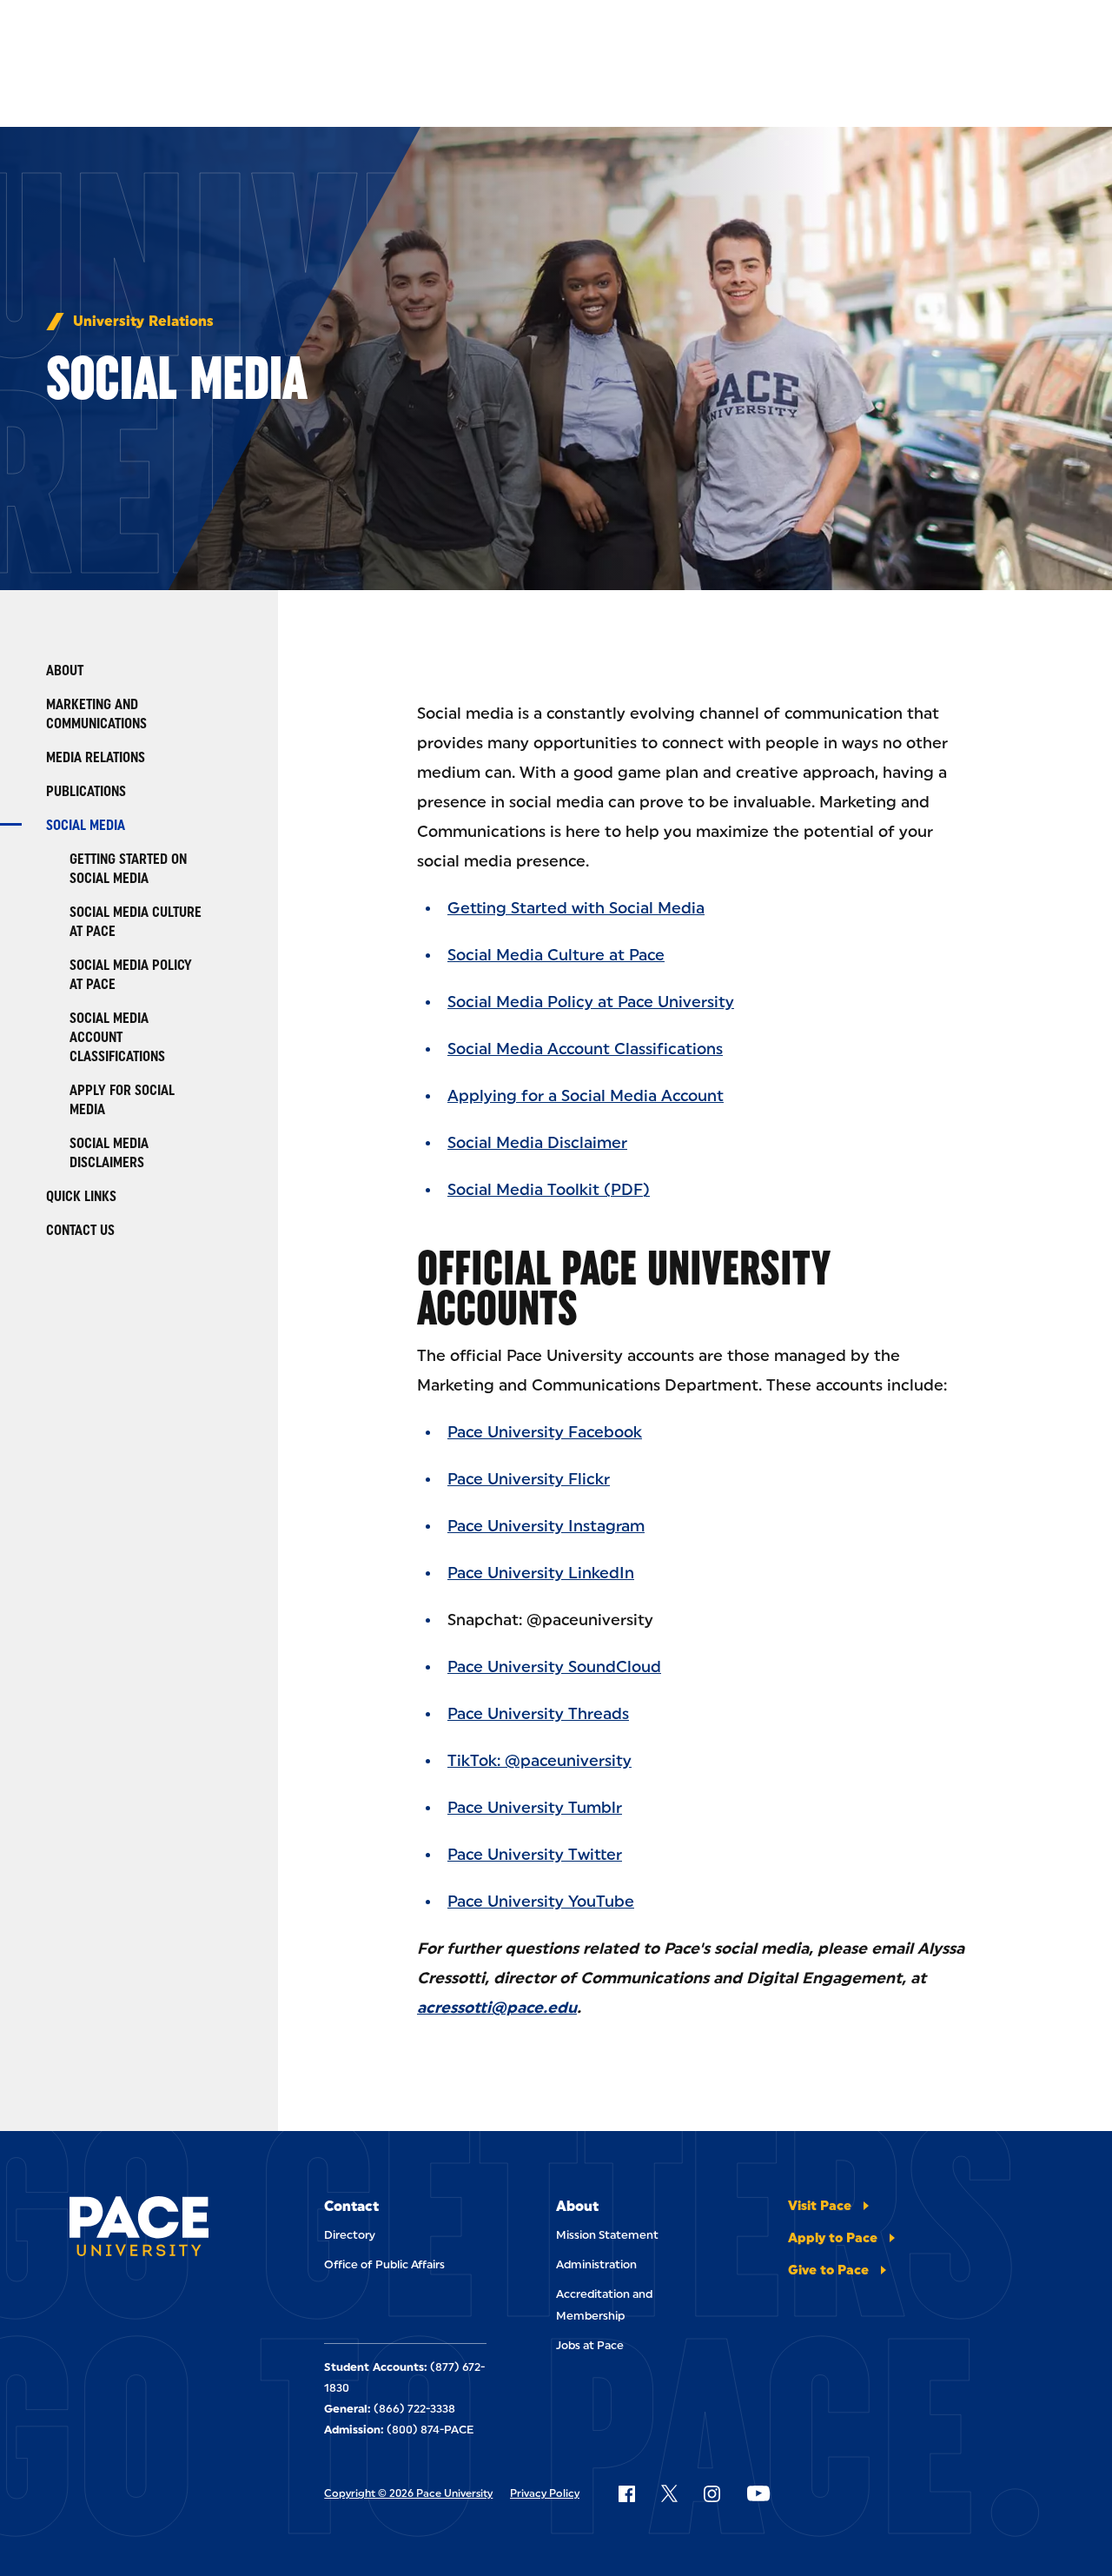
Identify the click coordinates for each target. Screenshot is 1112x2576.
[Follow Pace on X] (669, 2493)
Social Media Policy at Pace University (591, 1002)
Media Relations (96, 757)
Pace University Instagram (546, 1526)
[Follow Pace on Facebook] (626, 2493)
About (65, 671)
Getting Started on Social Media (128, 869)
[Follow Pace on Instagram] (712, 2493)
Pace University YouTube (541, 1902)
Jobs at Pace (590, 2345)
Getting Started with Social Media (576, 908)
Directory (350, 2235)
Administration (596, 2264)
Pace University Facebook (545, 1432)
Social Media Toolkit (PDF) (549, 1190)
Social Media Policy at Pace (131, 975)
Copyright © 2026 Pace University (408, 2493)
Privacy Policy (545, 2493)
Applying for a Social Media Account (586, 1096)
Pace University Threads (538, 1714)
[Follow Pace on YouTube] (758, 2493)
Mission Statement (607, 2235)
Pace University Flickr (529, 1479)
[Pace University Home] (139, 2229)
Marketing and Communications (96, 714)
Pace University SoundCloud (554, 1667)
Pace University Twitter (535, 1855)
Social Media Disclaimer (537, 1143)
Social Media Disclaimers (109, 1153)
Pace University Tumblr (535, 1808)
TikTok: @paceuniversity (539, 1761)
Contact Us (80, 1230)
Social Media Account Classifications (117, 1037)
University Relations (143, 322)
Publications (86, 791)
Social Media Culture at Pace (136, 922)
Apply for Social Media (122, 1100)
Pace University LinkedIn (541, 1573)
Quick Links (81, 1196)
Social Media (86, 825)
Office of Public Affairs (384, 2264)
